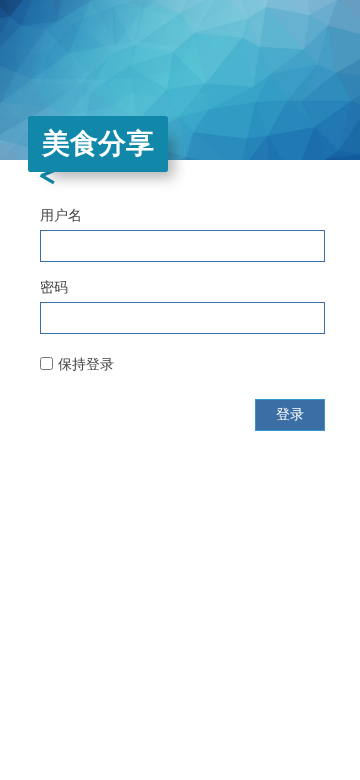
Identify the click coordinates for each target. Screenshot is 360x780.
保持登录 (86, 364)
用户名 (61, 215)
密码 (54, 287)
